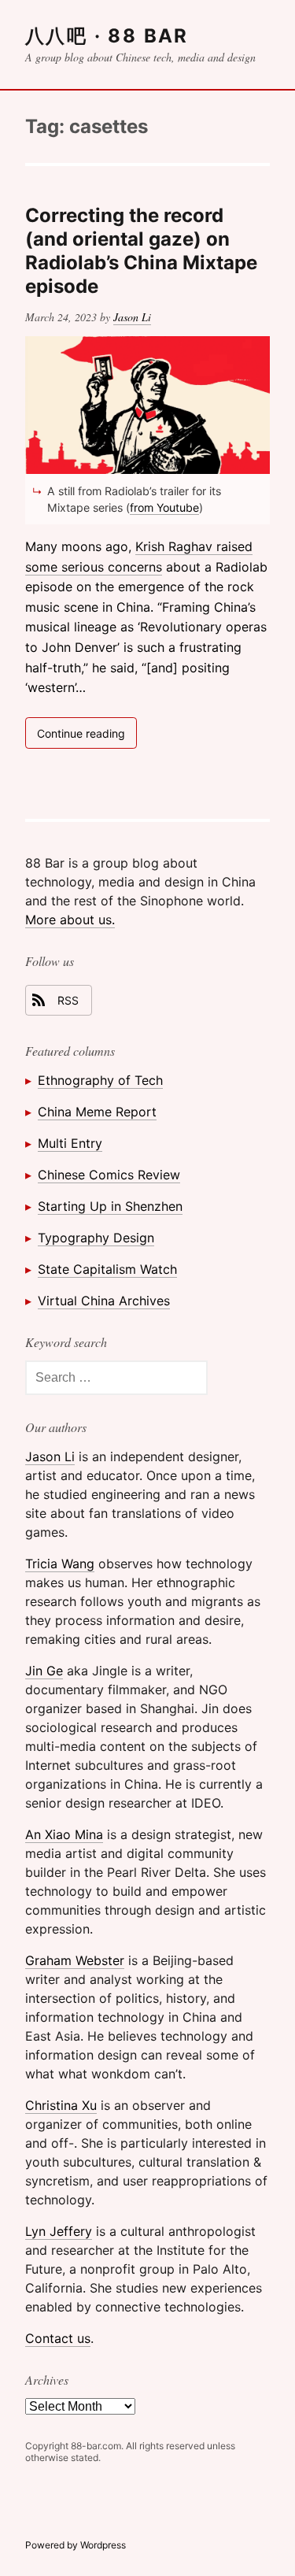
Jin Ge (44, 1671)
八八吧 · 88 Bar (107, 36)
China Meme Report (97, 1112)
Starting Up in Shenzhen (110, 1206)
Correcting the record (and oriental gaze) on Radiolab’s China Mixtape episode (141, 251)
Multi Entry (70, 1143)
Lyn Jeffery (59, 2231)
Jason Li (132, 317)
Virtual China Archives (104, 1301)
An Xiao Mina (64, 1834)
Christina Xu (61, 2105)
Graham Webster (75, 1960)
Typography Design (96, 1238)
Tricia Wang (60, 1564)
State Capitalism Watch (107, 1269)
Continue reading (87, 737)
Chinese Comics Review (109, 1175)
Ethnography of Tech (100, 1080)
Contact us (58, 2338)
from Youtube (164, 507)
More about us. (70, 920)
